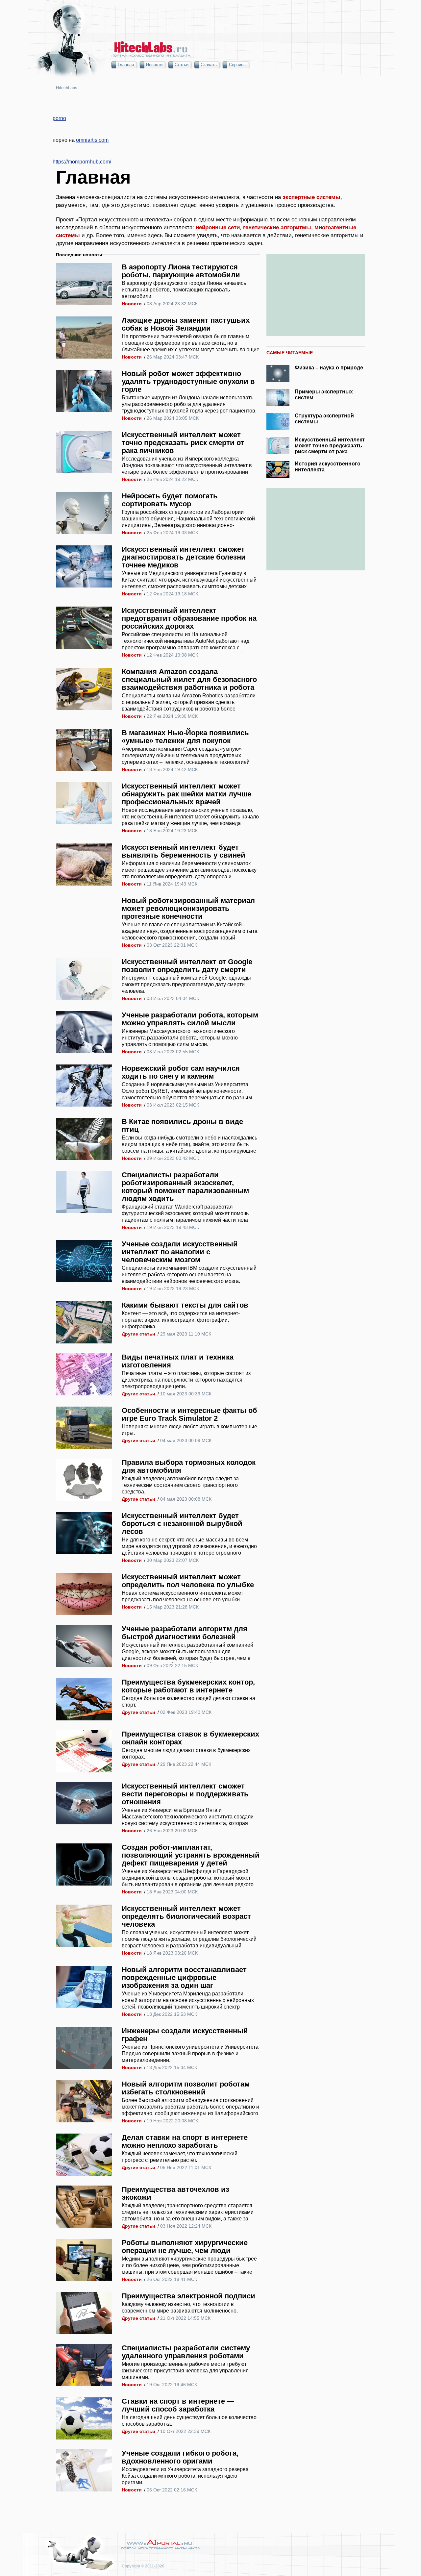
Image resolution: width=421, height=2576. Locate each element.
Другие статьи (138, 1334)
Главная (126, 65)
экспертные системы (311, 197)
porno (59, 118)
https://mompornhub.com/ (82, 162)
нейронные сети (218, 227)
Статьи (182, 65)
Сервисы (238, 65)
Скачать (209, 65)
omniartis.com (92, 140)
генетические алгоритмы (277, 227)
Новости (154, 65)
